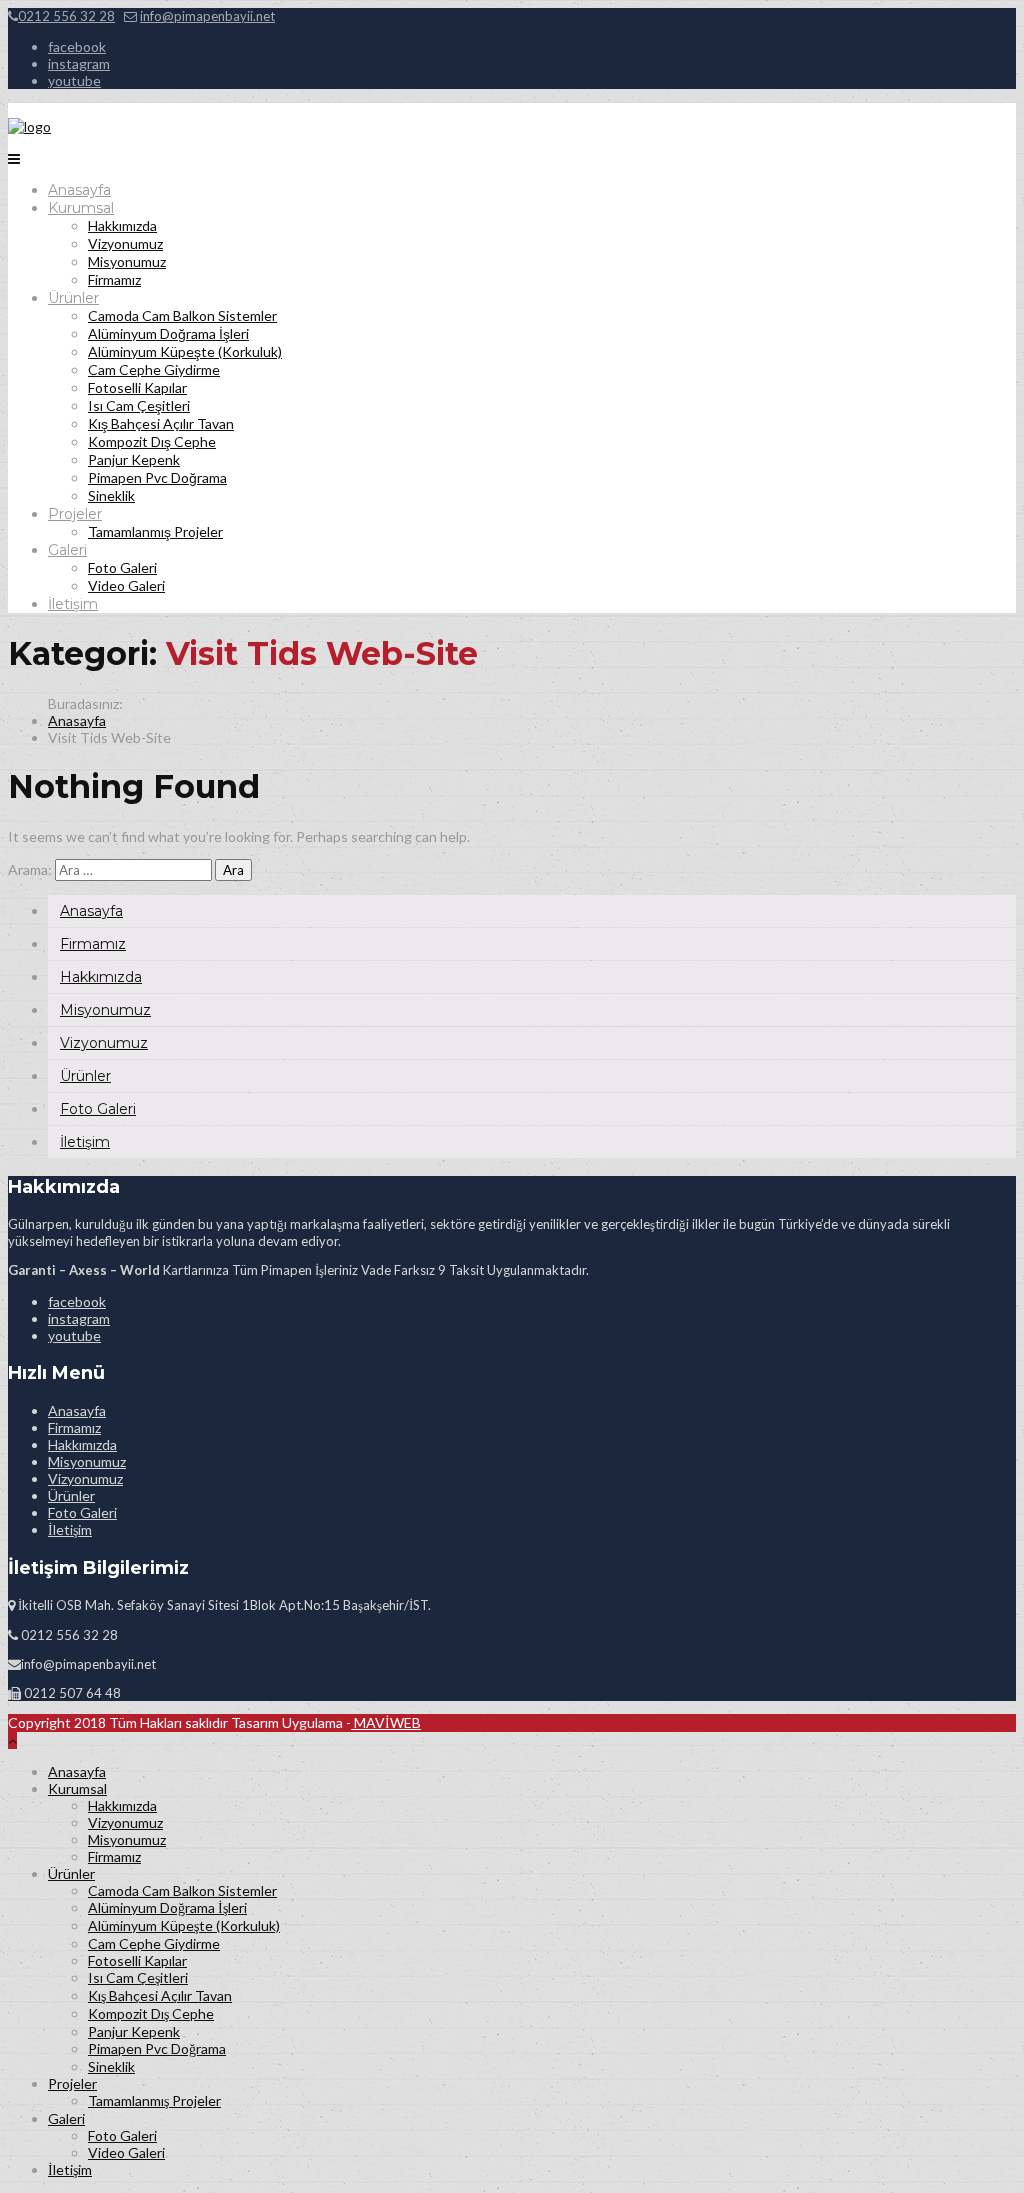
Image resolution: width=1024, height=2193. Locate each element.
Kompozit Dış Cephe (152, 441)
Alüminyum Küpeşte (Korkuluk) (185, 351)
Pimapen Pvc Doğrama (157, 477)
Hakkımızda (122, 225)
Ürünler (73, 298)
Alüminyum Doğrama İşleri (168, 333)
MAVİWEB (386, 1722)
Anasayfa (79, 190)
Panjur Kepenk (134, 459)
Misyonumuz (127, 261)
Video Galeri (126, 585)
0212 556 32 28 (66, 16)
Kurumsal (81, 208)
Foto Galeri (122, 567)
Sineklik (111, 495)
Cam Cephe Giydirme (154, 369)
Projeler (75, 514)
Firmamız (114, 279)
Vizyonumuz (125, 243)
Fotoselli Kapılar (137, 387)
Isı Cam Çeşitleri (139, 405)
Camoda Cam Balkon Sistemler (182, 315)
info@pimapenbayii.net (207, 16)
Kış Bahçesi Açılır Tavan (161, 423)
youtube (74, 80)
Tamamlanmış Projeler (155, 531)
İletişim (73, 604)
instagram (79, 63)
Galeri (67, 550)
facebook (77, 46)
